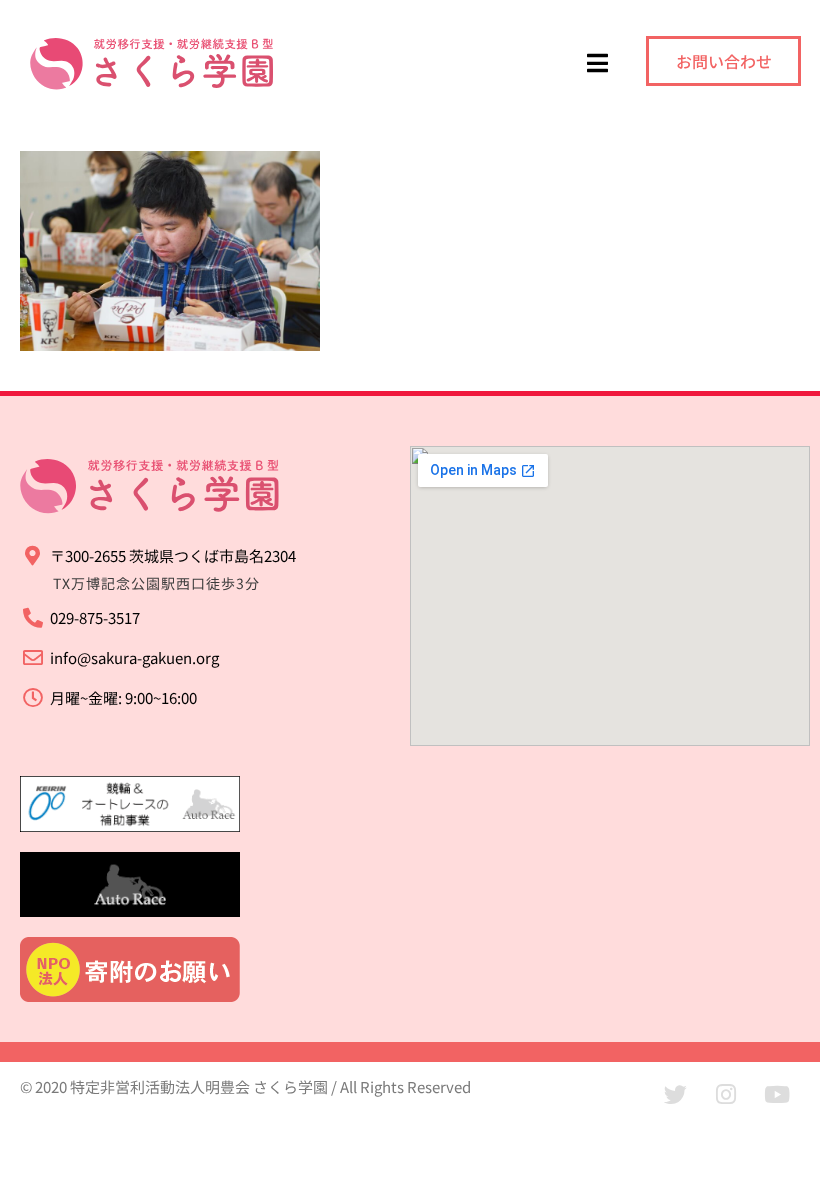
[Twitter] (675, 1095)
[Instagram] (726, 1095)
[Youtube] (777, 1095)
